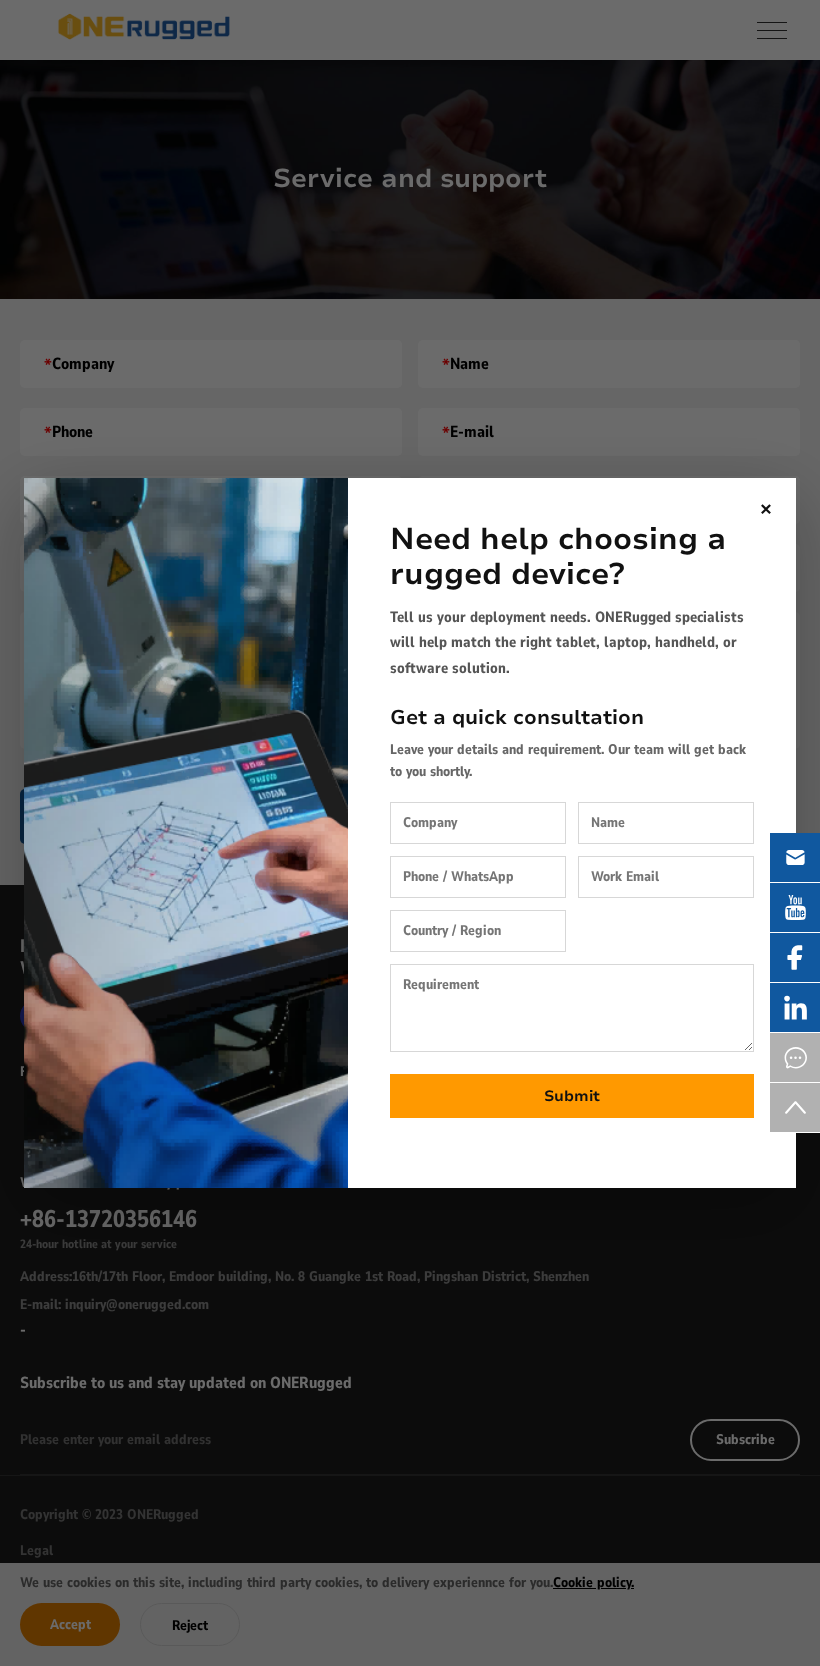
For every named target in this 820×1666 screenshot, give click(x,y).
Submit (572, 1096)
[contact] (795, 1057)
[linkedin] (795, 1007)
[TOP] (795, 1107)
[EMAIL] (795, 857)
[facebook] (795, 957)
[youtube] (795, 907)
